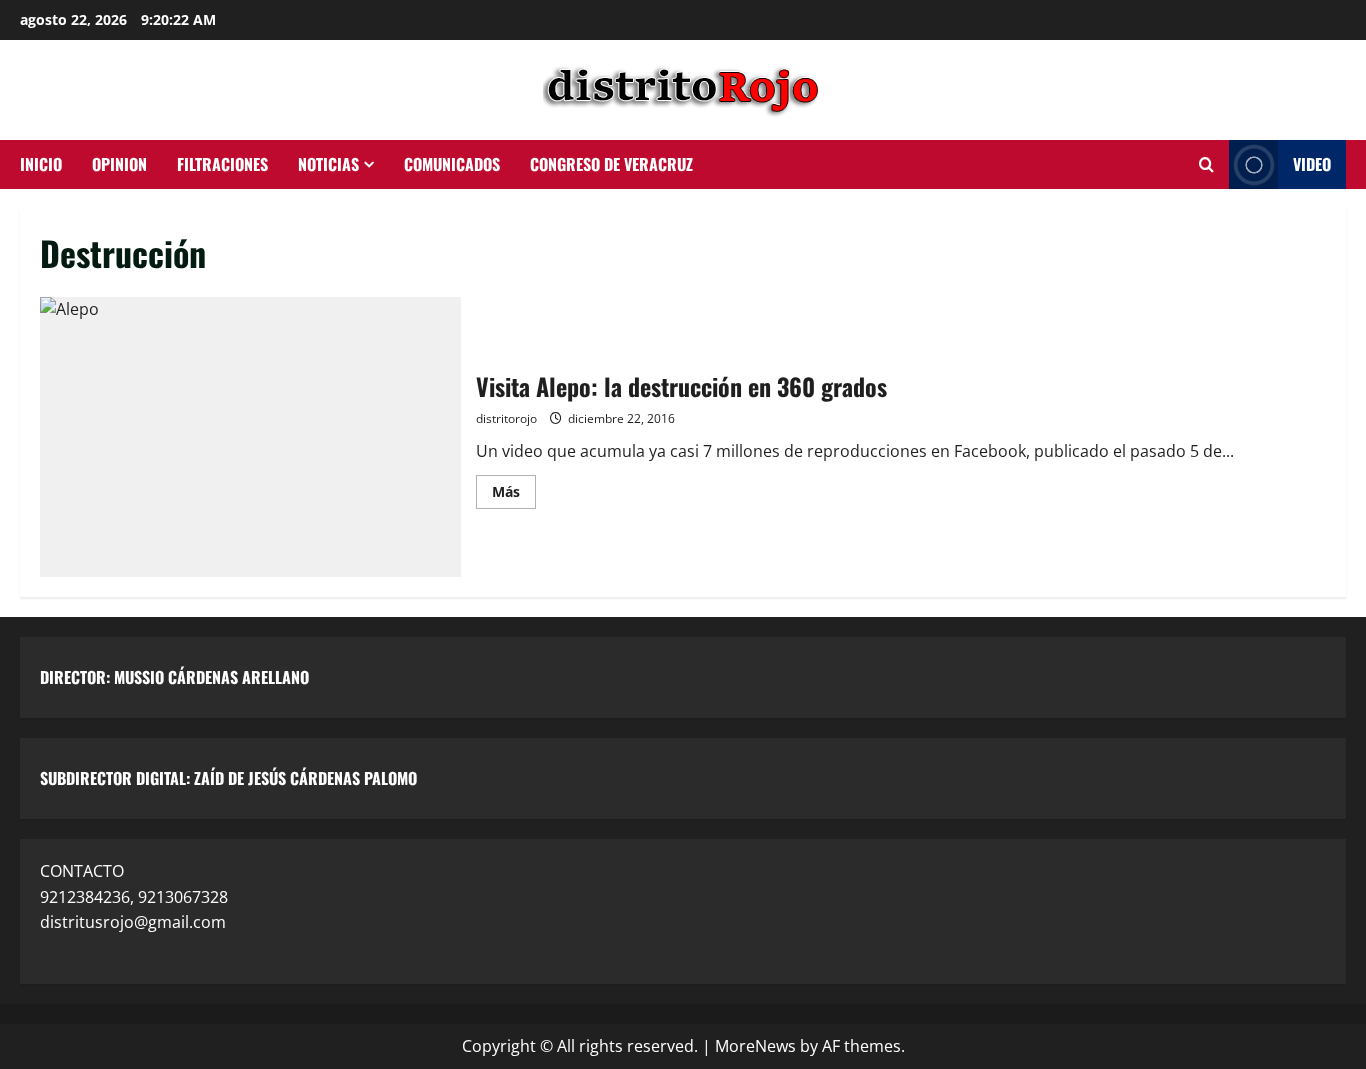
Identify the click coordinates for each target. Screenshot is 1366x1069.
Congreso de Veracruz (611, 164)
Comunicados (452, 164)
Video (1312, 164)
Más (514, 488)
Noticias (328, 164)
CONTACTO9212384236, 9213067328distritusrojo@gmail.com (134, 896)
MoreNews (755, 1046)
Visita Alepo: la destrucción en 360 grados (250, 437)
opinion (119, 164)
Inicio (41, 164)
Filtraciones (222, 164)
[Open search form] (1206, 165)
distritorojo (506, 418)
